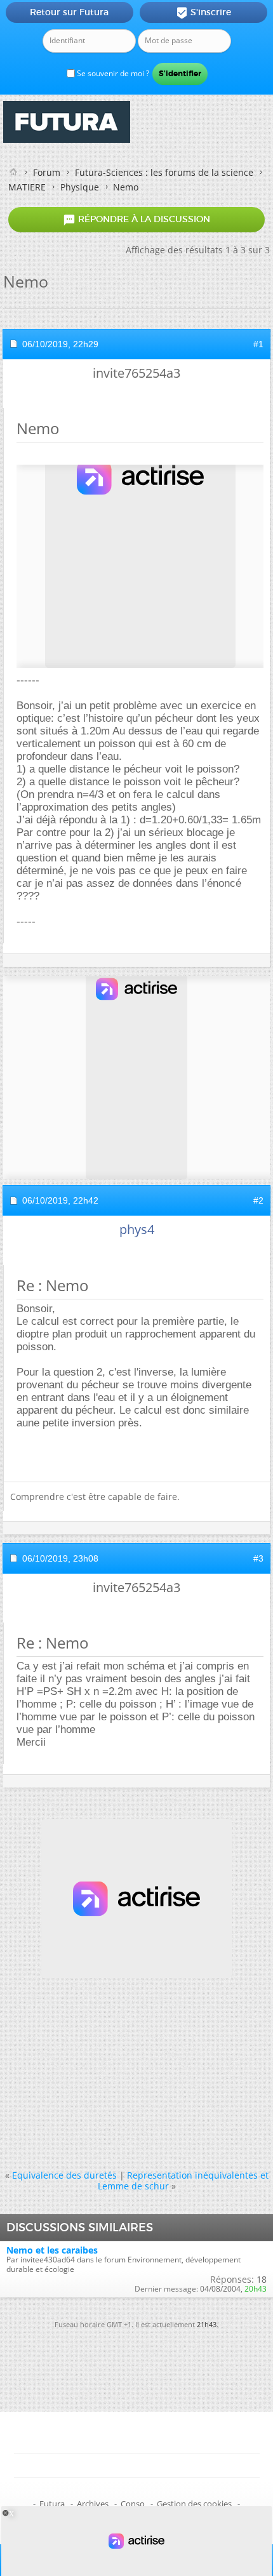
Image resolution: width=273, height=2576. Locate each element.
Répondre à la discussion (136, 220)
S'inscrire (203, 13)
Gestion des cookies (194, 2504)
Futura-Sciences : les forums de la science (164, 172)
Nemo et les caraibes (52, 2250)
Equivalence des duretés (64, 2175)
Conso (133, 2504)
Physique (80, 187)
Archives (93, 2504)
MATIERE (27, 187)
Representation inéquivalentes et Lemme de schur (183, 2181)
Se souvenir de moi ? (112, 73)
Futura (52, 2504)
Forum (47, 172)
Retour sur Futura (69, 12)
